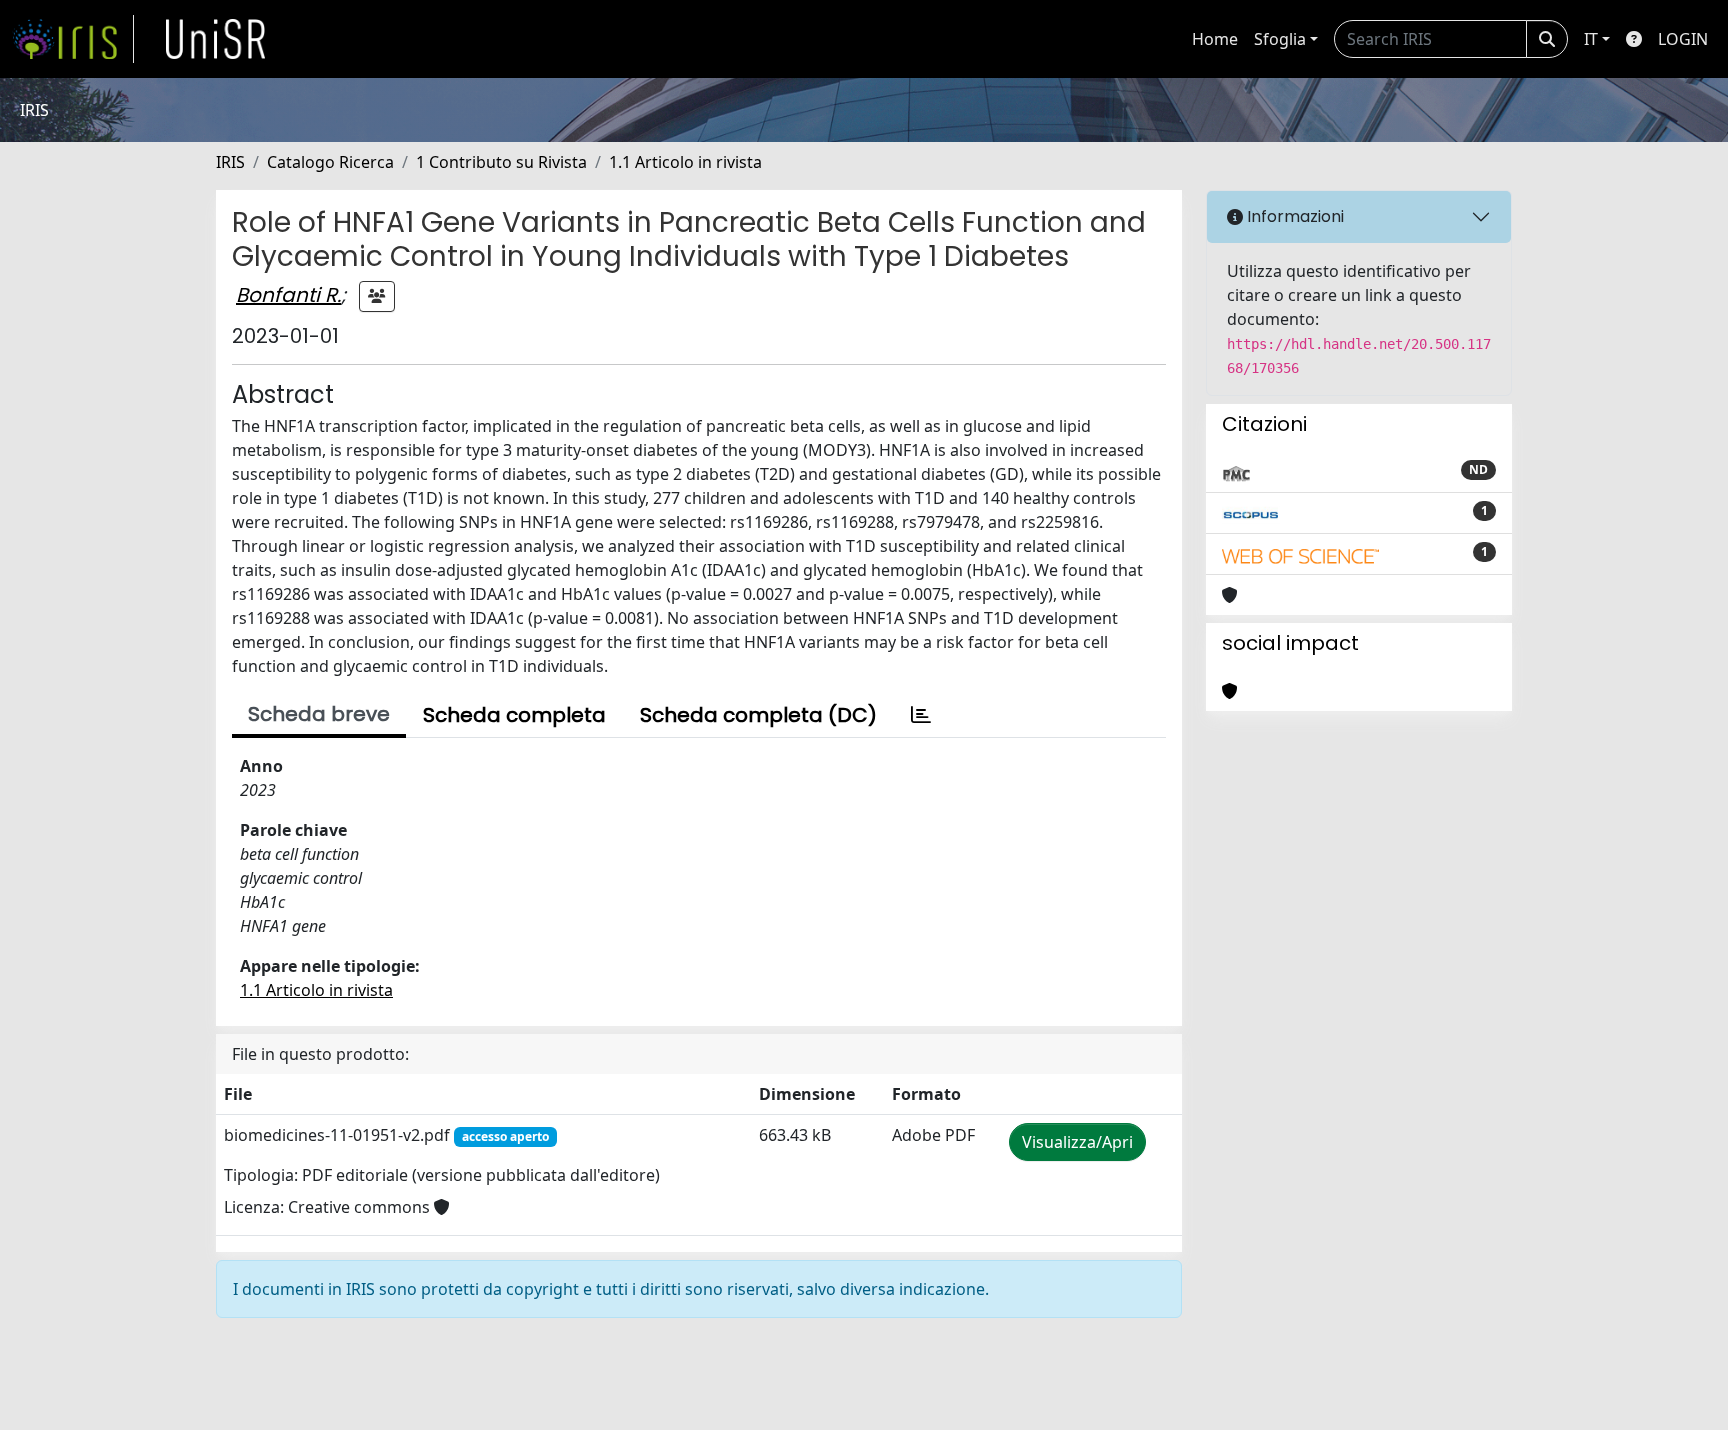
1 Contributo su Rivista (501, 162)
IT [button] (1591, 39)
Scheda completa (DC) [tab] (758, 715)
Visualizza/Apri (1077, 1142)
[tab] (921, 715)
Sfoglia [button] (1280, 39)
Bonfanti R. (288, 295)
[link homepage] (73, 39)
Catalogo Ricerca (330, 162)
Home (1215, 39)
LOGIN (1683, 39)
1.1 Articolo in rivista (685, 162)
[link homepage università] (216, 39)
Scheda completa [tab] (514, 715)
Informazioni (1293, 216)
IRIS (230, 162)
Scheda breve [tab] (319, 714)
